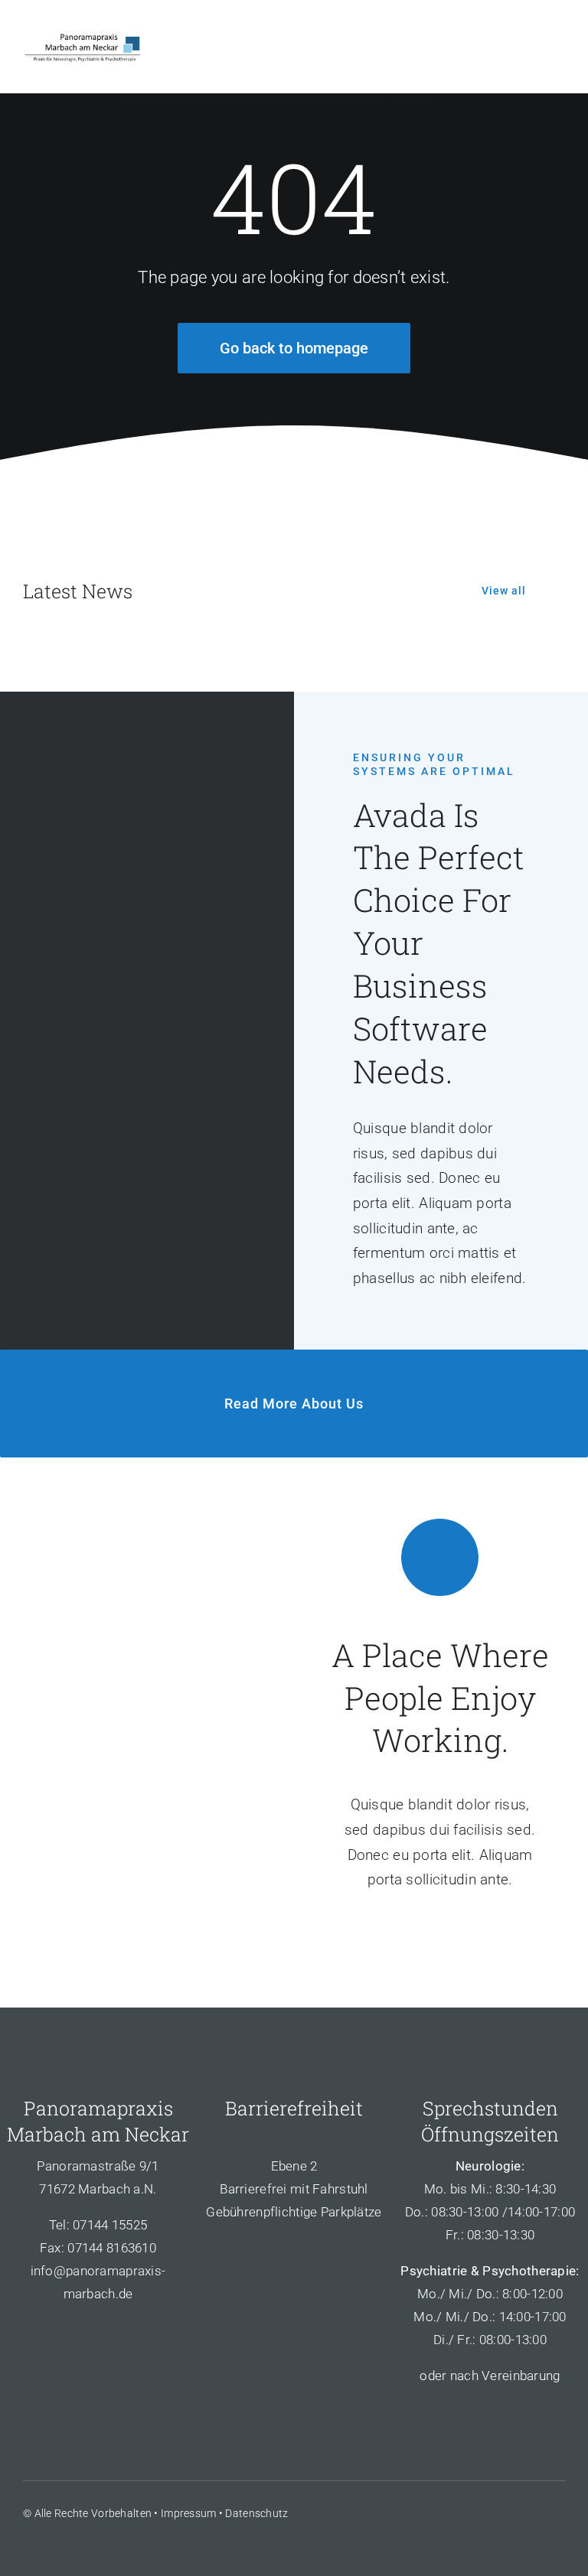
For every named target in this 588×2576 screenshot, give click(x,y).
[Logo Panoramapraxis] (83, 36)
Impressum (189, 2513)
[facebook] (475, 2512)
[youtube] (531, 2512)
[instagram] (559, 2512)
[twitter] (503, 2512)
